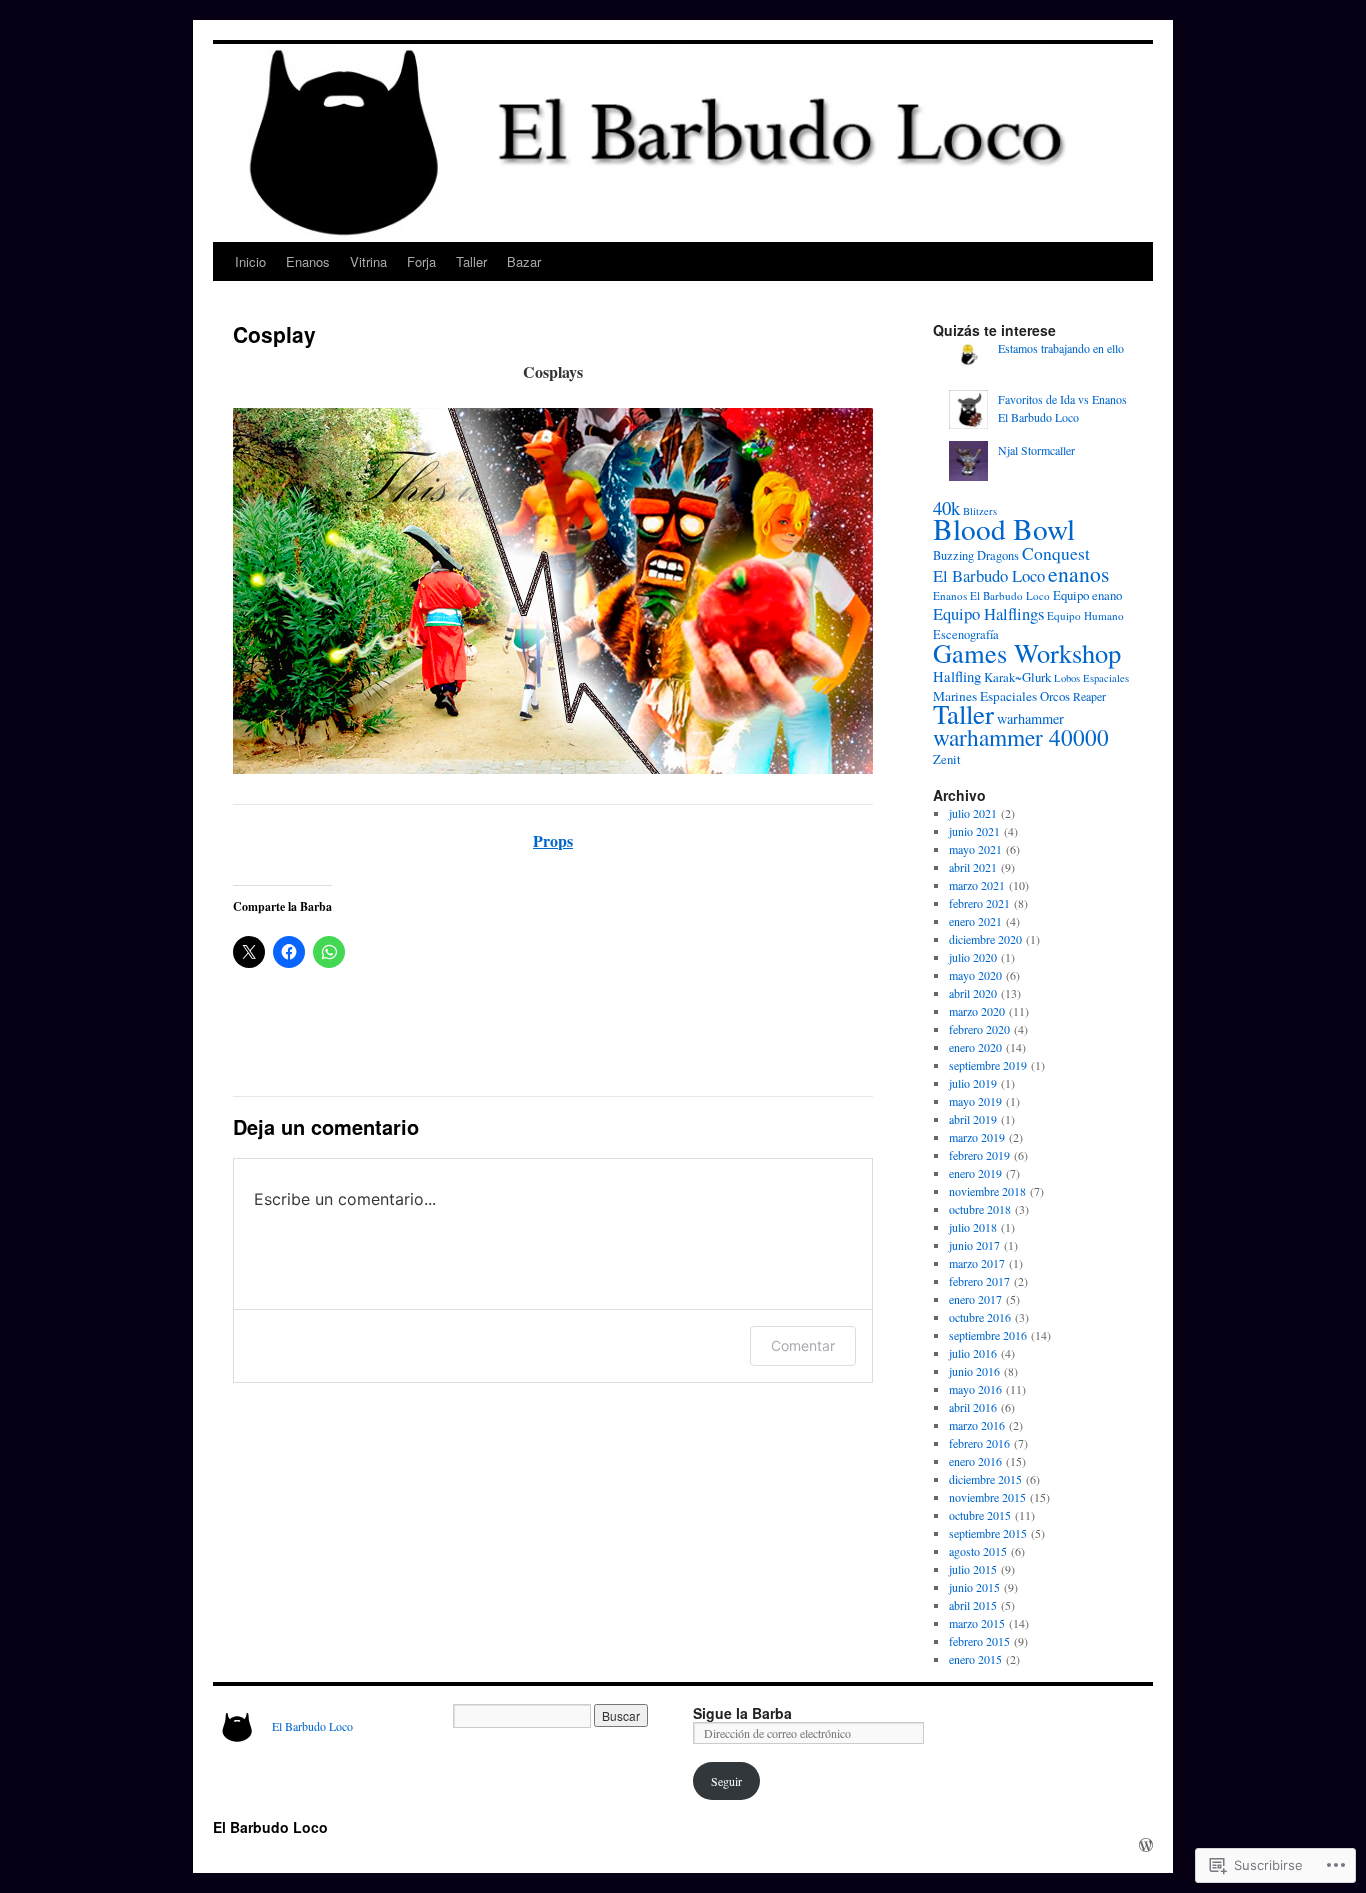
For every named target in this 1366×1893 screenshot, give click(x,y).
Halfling (957, 676)
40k (946, 507)
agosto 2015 (978, 1551)
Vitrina (368, 261)
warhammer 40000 (1021, 737)
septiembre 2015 (988, 1533)
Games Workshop (1027, 652)
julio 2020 (973, 957)
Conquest (1056, 553)
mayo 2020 (975, 975)
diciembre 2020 (985, 939)
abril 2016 (973, 1407)
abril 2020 (973, 993)
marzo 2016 (977, 1425)
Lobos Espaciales (1091, 678)
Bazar (524, 261)
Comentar (803, 1345)
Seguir (726, 1781)
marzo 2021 (977, 885)
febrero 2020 (979, 1029)
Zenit (947, 759)
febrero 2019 (979, 1155)
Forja (421, 261)
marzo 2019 (977, 1137)
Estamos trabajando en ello (1061, 348)
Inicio (250, 261)
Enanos (308, 261)
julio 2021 (973, 813)
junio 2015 (974, 1587)
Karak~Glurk (1017, 677)
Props (553, 840)
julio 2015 (973, 1569)
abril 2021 (973, 867)
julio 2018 (973, 1227)
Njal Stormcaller (1036, 450)
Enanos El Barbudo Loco (991, 595)
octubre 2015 (980, 1515)
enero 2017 (975, 1299)
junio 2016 (974, 1371)
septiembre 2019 (988, 1065)
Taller (471, 261)
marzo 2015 (977, 1623)
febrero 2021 (979, 903)
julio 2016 (973, 1353)
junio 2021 (974, 831)
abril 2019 (973, 1119)
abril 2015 (973, 1605)
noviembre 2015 (987, 1497)
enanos (1078, 573)
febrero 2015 (979, 1641)
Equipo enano (1087, 595)
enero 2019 (975, 1173)
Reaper (1089, 696)
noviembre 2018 (987, 1191)
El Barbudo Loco (989, 575)
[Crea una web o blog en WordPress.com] (1146, 1845)
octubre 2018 (980, 1209)
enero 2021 (975, 921)
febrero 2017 (979, 1281)
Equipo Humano (1085, 615)
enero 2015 (975, 1659)
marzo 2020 (977, 1011)
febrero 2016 (979, 1443)
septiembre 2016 (988, 1335)
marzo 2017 (977, 1263)
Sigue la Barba (742, 1713)
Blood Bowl (1004, 528)
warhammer (1030, 718)
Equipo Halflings (988, 613)
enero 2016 (975, 1461)
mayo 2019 (975, 1101)
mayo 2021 (975, 849)
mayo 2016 (975, 1389)
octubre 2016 (980, 1317)
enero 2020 (975, 1047)
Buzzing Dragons (976, 555)
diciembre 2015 (985, 1479)
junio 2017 (974, 1245)
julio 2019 (973, 1083)
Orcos (1055, 696)
